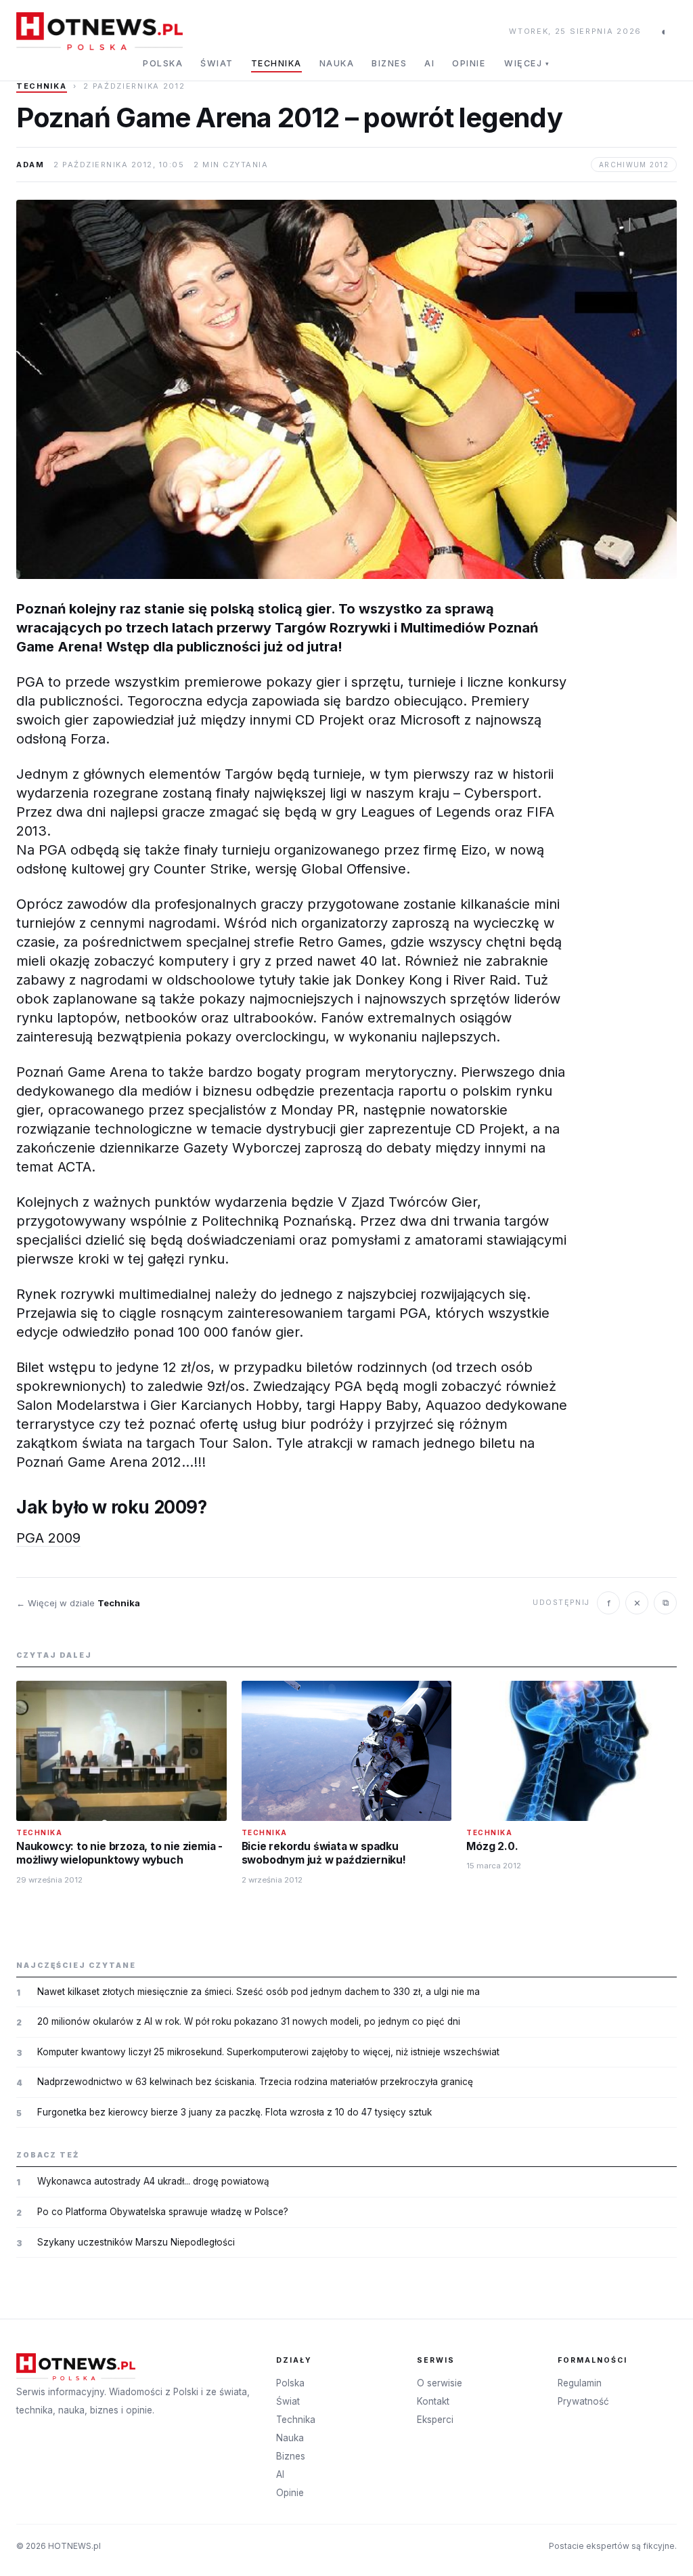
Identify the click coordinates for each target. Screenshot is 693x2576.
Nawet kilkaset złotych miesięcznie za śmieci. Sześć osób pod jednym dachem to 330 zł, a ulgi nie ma (259, 1992)
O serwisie (440, 2383)
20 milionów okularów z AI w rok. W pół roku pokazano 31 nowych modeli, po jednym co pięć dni (249, 2021)
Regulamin (580, 2383)
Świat (217, 63)
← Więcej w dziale (78, 1603)
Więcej (527, 63)
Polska (163, 63)
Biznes (389, 63)
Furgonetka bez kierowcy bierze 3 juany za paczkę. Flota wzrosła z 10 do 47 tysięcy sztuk (234, 2112)
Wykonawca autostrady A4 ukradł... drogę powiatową (153, 2181)
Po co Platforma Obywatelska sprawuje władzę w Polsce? (163, 2212)
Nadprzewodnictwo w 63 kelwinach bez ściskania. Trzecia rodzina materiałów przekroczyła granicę (255, 2082)
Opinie (469, 63)
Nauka (337, 63)
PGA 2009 (48, 1538)
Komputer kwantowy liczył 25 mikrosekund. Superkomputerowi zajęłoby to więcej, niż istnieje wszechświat (268, 2052)
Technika (276, 63)
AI (429, 63)
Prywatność (583, 2401)
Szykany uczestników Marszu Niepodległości (136, 2242)
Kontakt (433, 2401)
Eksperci (435, 2420)
